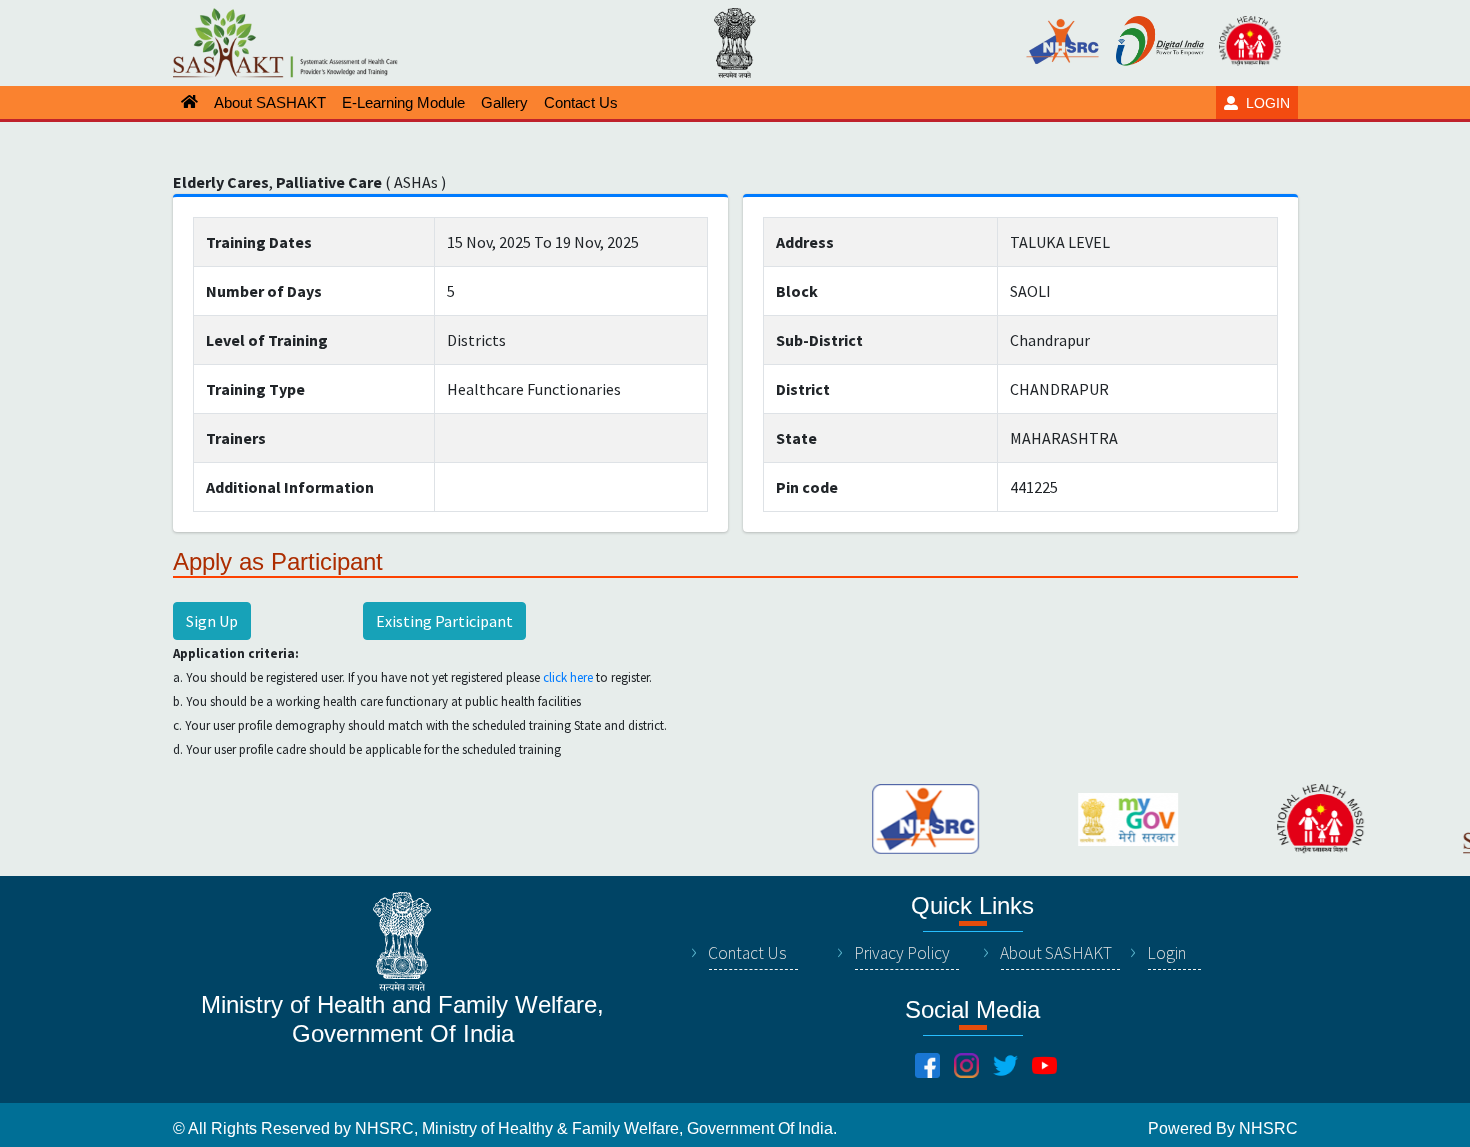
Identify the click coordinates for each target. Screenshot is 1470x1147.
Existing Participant (444, 621)
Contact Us (747, 953)
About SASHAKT (1056, 953)
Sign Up (212, 621)
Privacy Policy (902, 953)
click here (568, 677)
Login (1166, 953)
